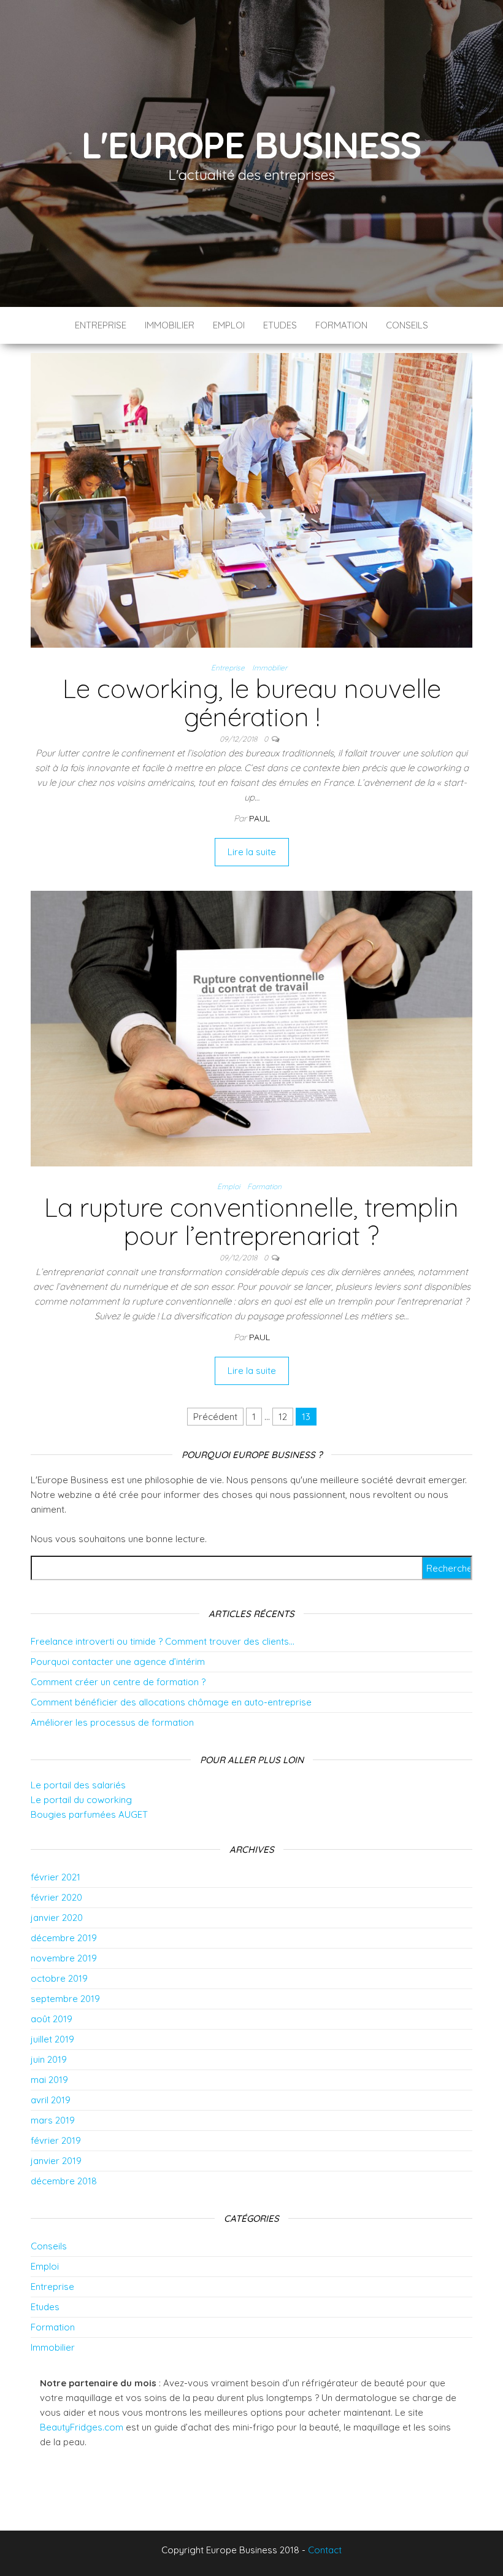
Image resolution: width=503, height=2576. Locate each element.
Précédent (215, 1417)
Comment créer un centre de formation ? (118, 1682)
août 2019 (52, 2019)
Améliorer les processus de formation (112, 1722)
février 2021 (56, 1877)
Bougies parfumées (73, 1814)
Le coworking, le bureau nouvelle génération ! (252, 703)
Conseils (407, 325)
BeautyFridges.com (82, 2427)
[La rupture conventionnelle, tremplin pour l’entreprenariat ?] (251, 1027)
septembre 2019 (65, 1999)
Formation (341, 325)
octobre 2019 (59, 1978)
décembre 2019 (64, 1938)
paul (259, 818)
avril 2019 (51, 2100)
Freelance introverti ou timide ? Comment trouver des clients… (163, 1641)
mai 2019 (49, 2080)
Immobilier (170, 325)
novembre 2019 (64, 1958)
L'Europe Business (252, 145)
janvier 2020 (57, 1918)
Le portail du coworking (81, 1800)
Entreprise (101, 325)
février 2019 (56, 2140)
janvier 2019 (56, 2161)
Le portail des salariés (78, 1785)
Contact (325, 2550)
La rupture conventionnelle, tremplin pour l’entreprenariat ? (251, 1221)
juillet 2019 (52, 2039)
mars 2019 (53, 2120)
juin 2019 (49, 2059)
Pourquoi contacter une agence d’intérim (118, 1662)
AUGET (133, 1814)
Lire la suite (252, 852)
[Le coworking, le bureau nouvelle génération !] (251, 499)
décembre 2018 (64, 2181)
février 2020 (56, 1897)
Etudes (280, 325)
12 (283, 1417)
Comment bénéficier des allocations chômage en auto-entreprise (171, 1702)
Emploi (229, 325)
